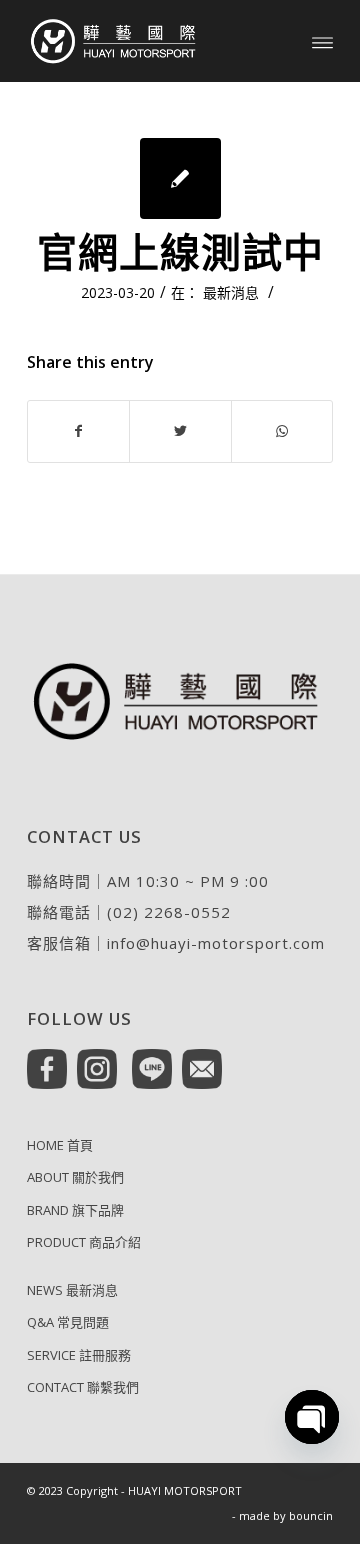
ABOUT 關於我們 (75, 1177)
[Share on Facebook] (78, 431)
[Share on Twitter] (180, 431)
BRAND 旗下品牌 (75, 1210)
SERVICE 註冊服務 (79, 1355)
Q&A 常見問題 (68, 1322)
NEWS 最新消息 (72, 1290)
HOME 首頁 (60, 1145)
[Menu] (322, 41)
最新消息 (231, 292)
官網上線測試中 (180, 251)
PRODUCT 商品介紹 (84, 1242)
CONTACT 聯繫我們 (83, 1387)
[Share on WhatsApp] (282, 431)
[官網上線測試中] (180, 178)
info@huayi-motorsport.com (216, 943)
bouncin (311, 1515)
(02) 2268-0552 (169, 912)
